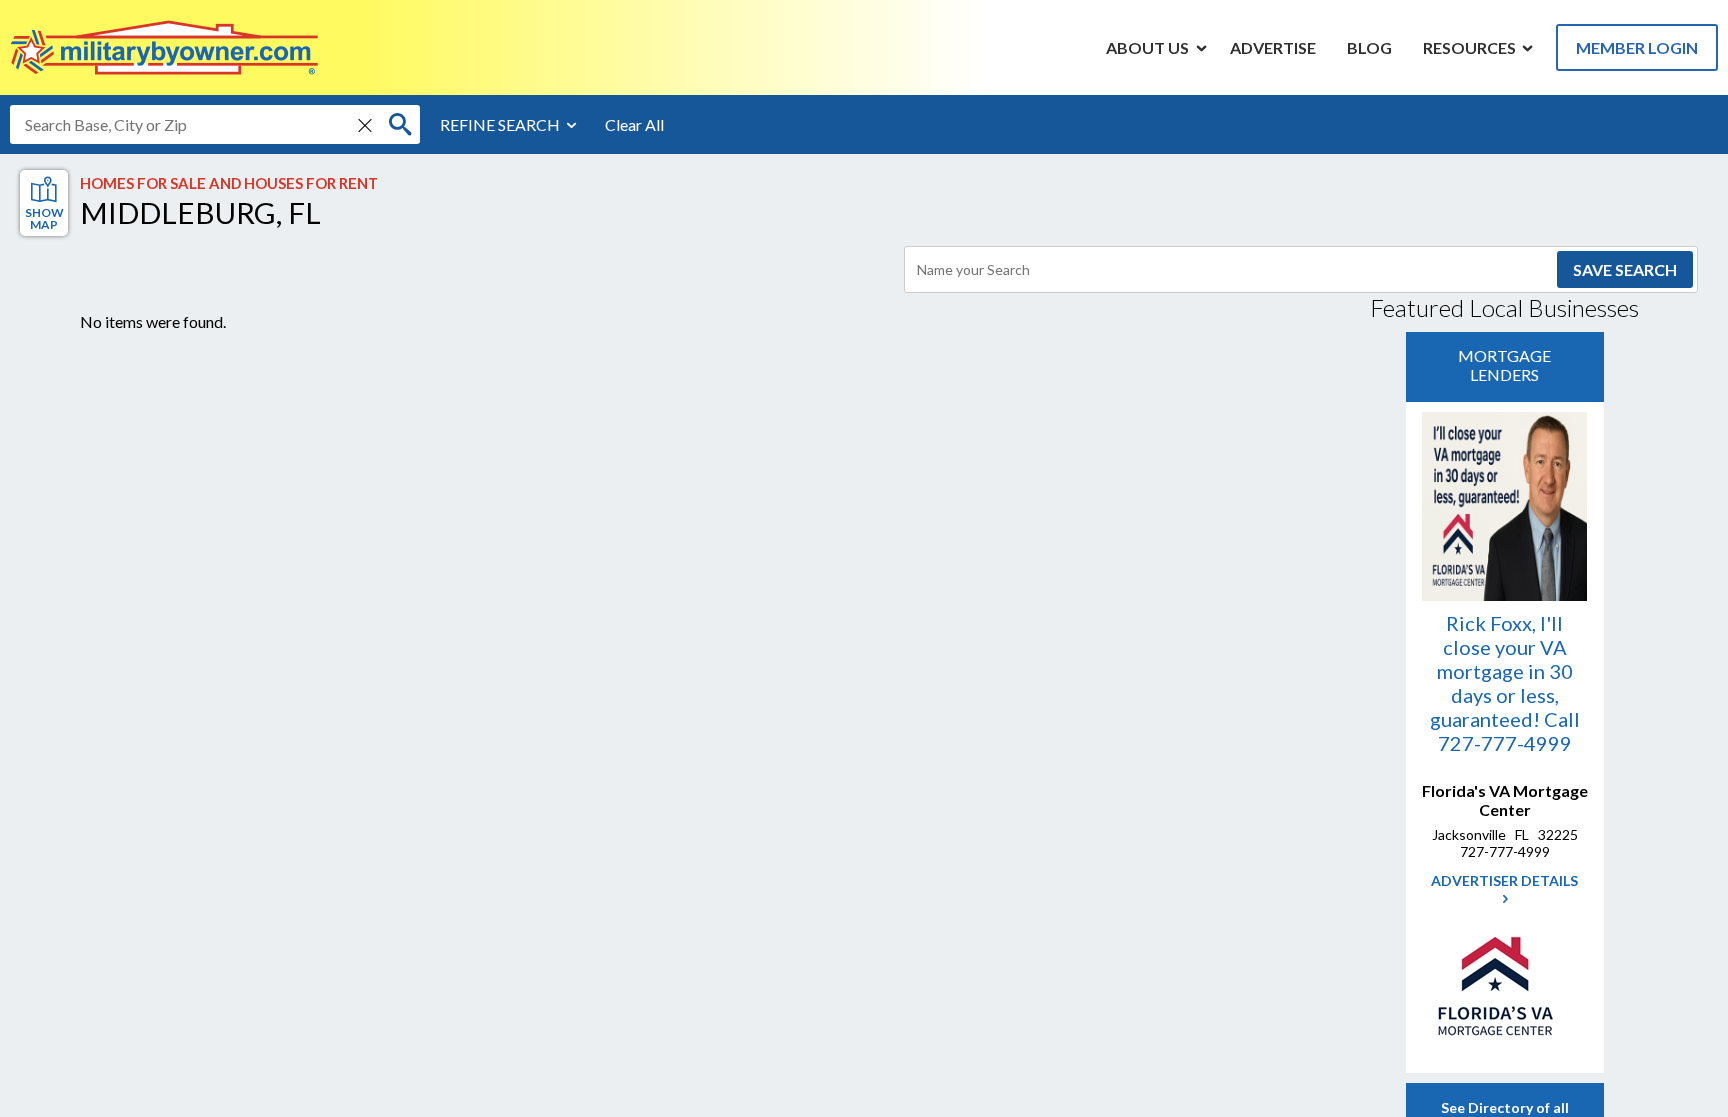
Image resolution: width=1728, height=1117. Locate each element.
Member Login (1637, 47)
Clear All (634, 124)
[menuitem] (1148, 47)
